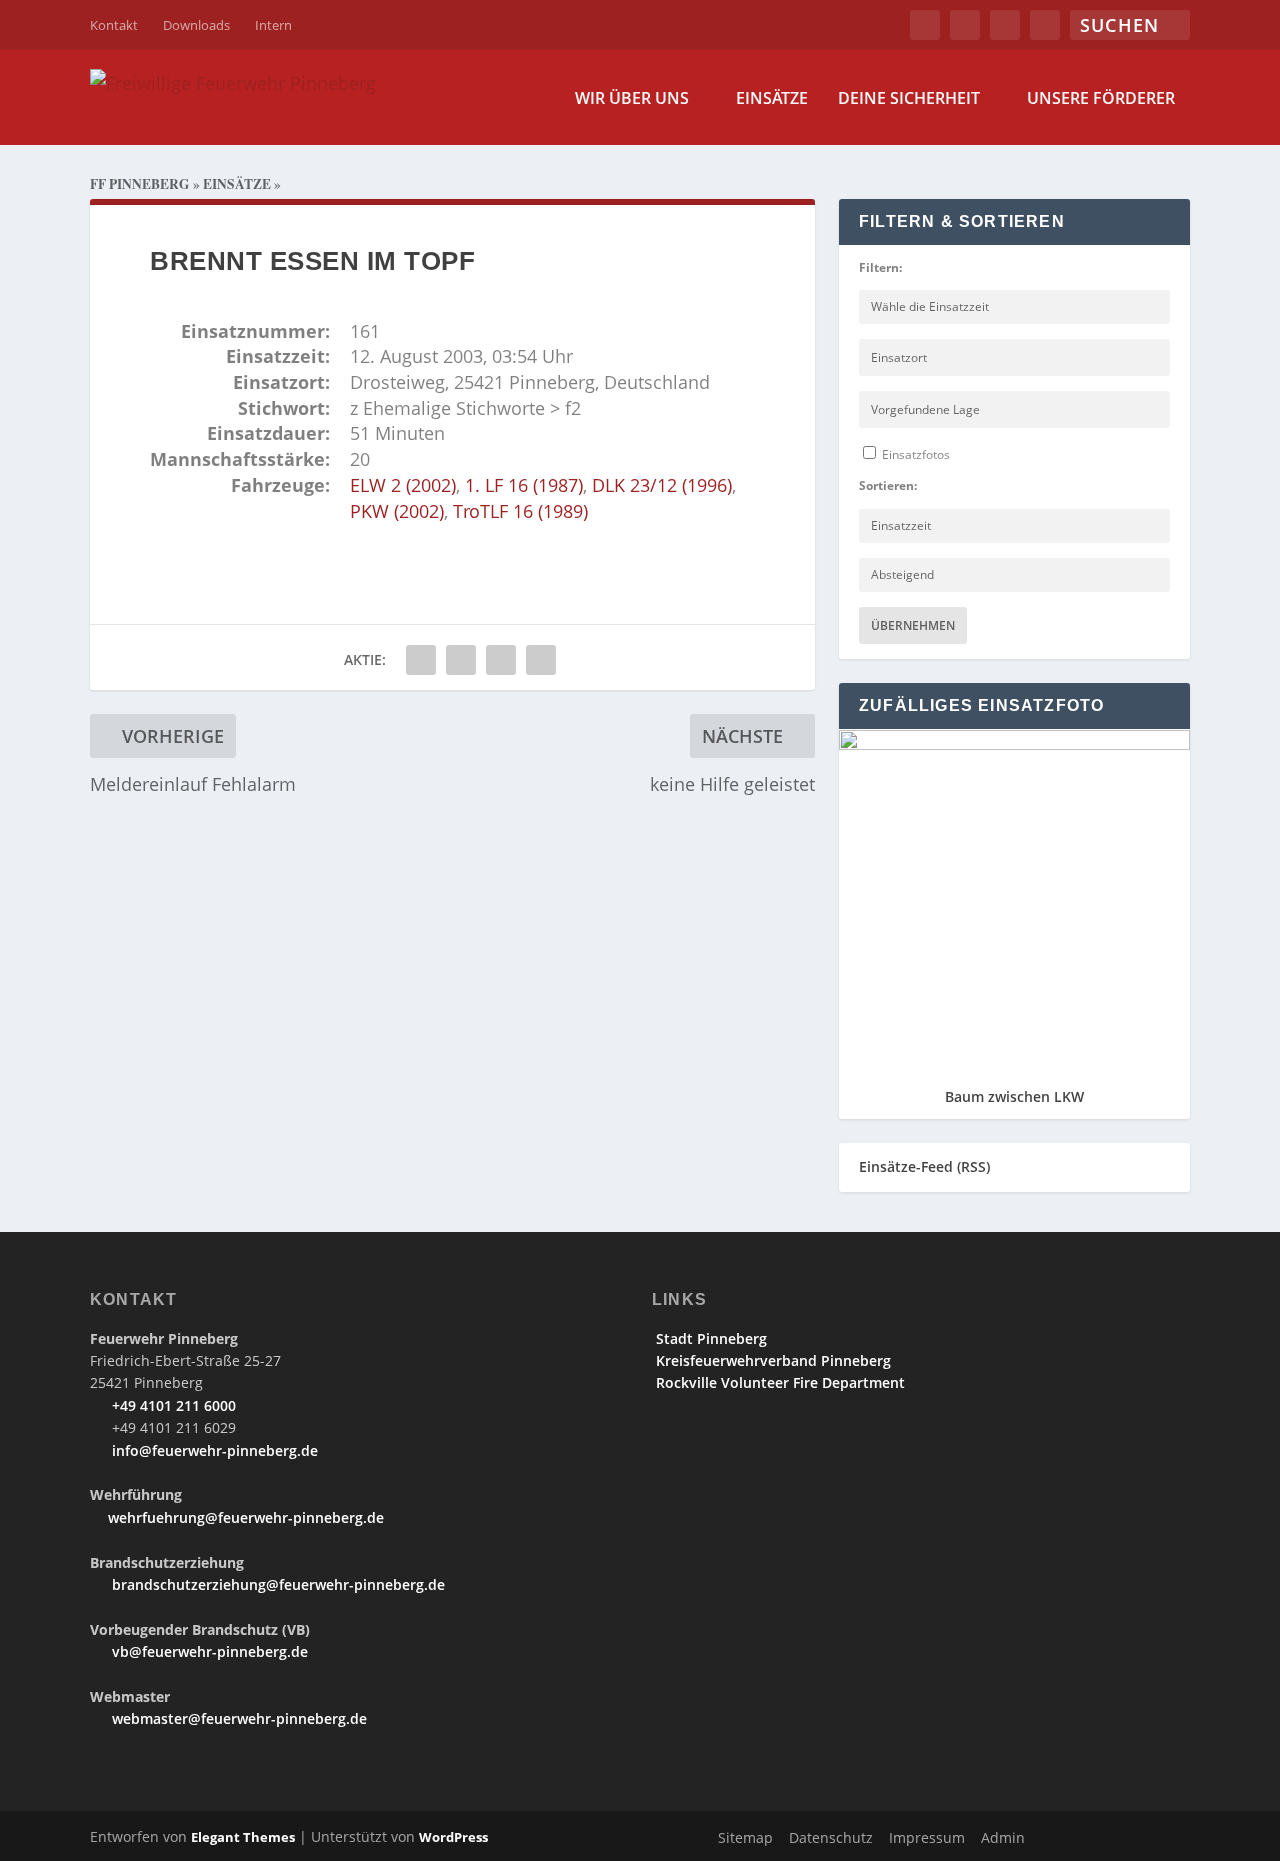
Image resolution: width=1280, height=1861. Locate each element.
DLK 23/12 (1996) (662, 485)
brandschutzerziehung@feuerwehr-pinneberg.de (276, 1584)
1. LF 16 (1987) (524, 485)
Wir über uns (632, 99)
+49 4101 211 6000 (172, 1405)
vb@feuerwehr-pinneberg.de (208, 1651)
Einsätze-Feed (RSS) (924, 1166)
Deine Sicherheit (909, 99)
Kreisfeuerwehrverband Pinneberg (771, 1360)
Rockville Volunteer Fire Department (778, 1382)
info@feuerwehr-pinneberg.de (213, 1450)
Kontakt (114, 25)
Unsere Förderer (1101, 99)
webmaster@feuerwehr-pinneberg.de (237, 1718)
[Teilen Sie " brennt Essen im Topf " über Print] (541, 660)
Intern (273, 25)
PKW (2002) (397, 511)
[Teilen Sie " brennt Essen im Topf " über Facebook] (421, 660)
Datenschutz (831, 1837)
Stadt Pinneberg (709, 1338)
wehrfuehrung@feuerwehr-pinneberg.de (246, 1517)
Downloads (196, 25)
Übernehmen (913, 625)
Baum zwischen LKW (1014, 1096)
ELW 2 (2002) (403, 485)
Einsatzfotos (914, 454)
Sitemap (745, 1837)
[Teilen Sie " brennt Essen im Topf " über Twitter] (461, 660)
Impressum (927, 1837)
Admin (1003, 1837)
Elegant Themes (243, 1837)
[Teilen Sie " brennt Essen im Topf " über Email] (501, 660)
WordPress (453, 1837)
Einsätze (772, 99)
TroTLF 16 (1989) (520, 511)
